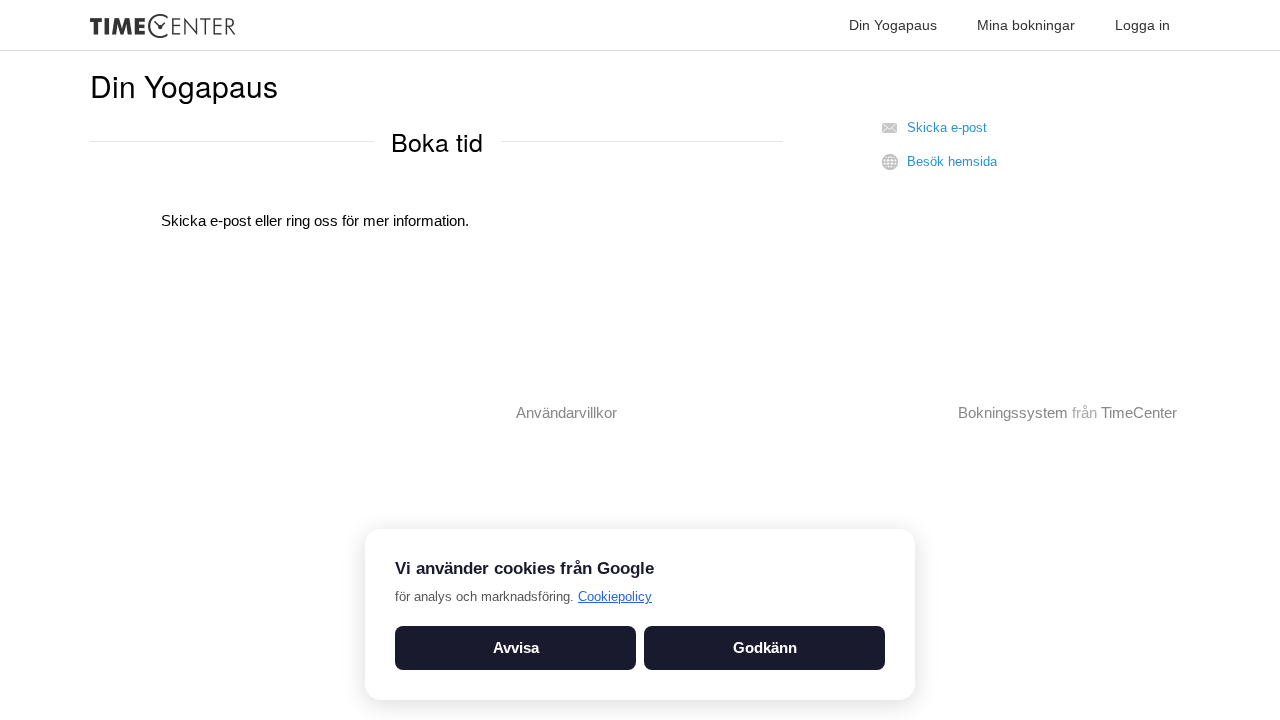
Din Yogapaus (893, 25)
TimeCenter (1139, 412)
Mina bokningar (1026, 25)
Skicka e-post (947, 127)
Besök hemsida (952, 161)
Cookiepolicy (615, 596)
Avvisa (516, 647)
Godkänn (765, 647)
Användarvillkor (566, 412)
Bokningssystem (1013, 412)
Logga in (1142, 25)
